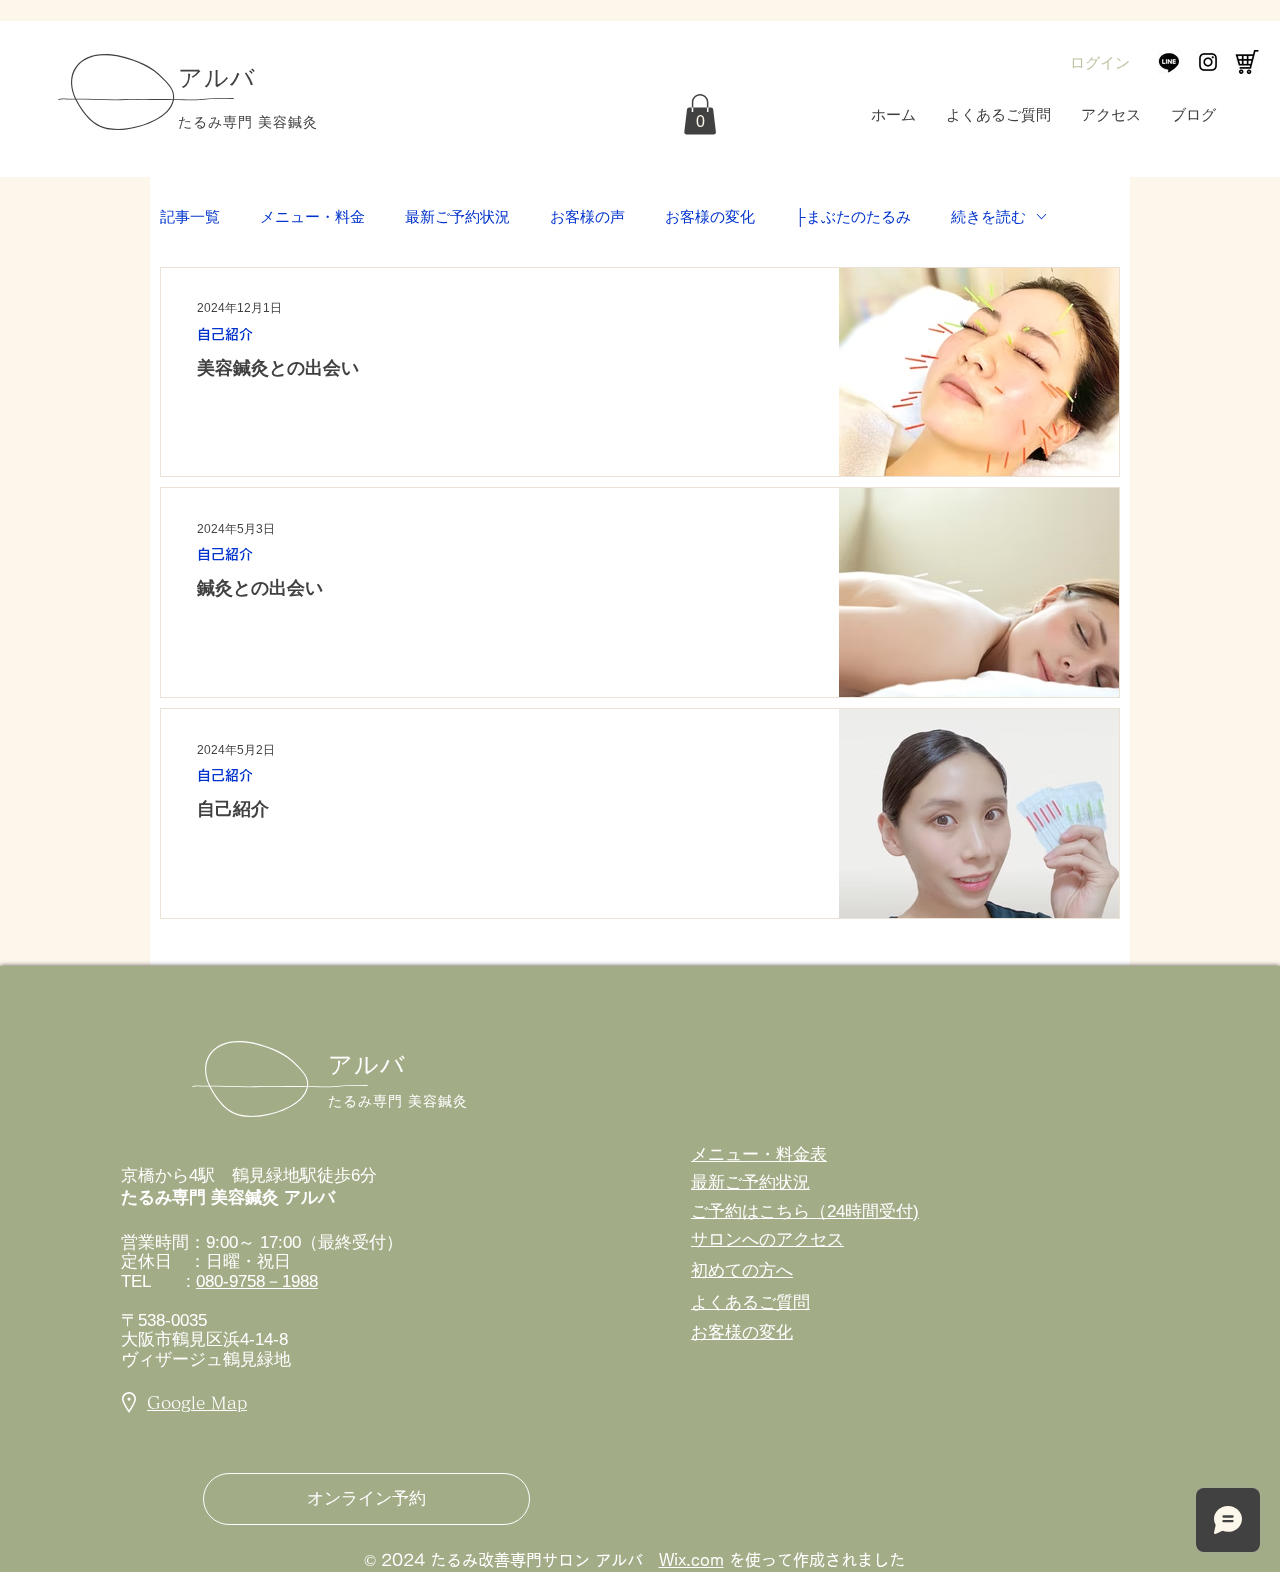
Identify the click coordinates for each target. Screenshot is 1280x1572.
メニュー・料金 (312, 216)
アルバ (367, 1064)
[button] (700, 114)
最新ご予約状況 (457, 216)
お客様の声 (587, 216)
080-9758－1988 (257, 1281)
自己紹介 (225, 334)
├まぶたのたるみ (853, 216)
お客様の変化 (710, 216)
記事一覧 (190, 216)
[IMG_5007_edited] (1247, 62)
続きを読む (988, 216)
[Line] (1169, 62)
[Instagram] (1208, 62)
